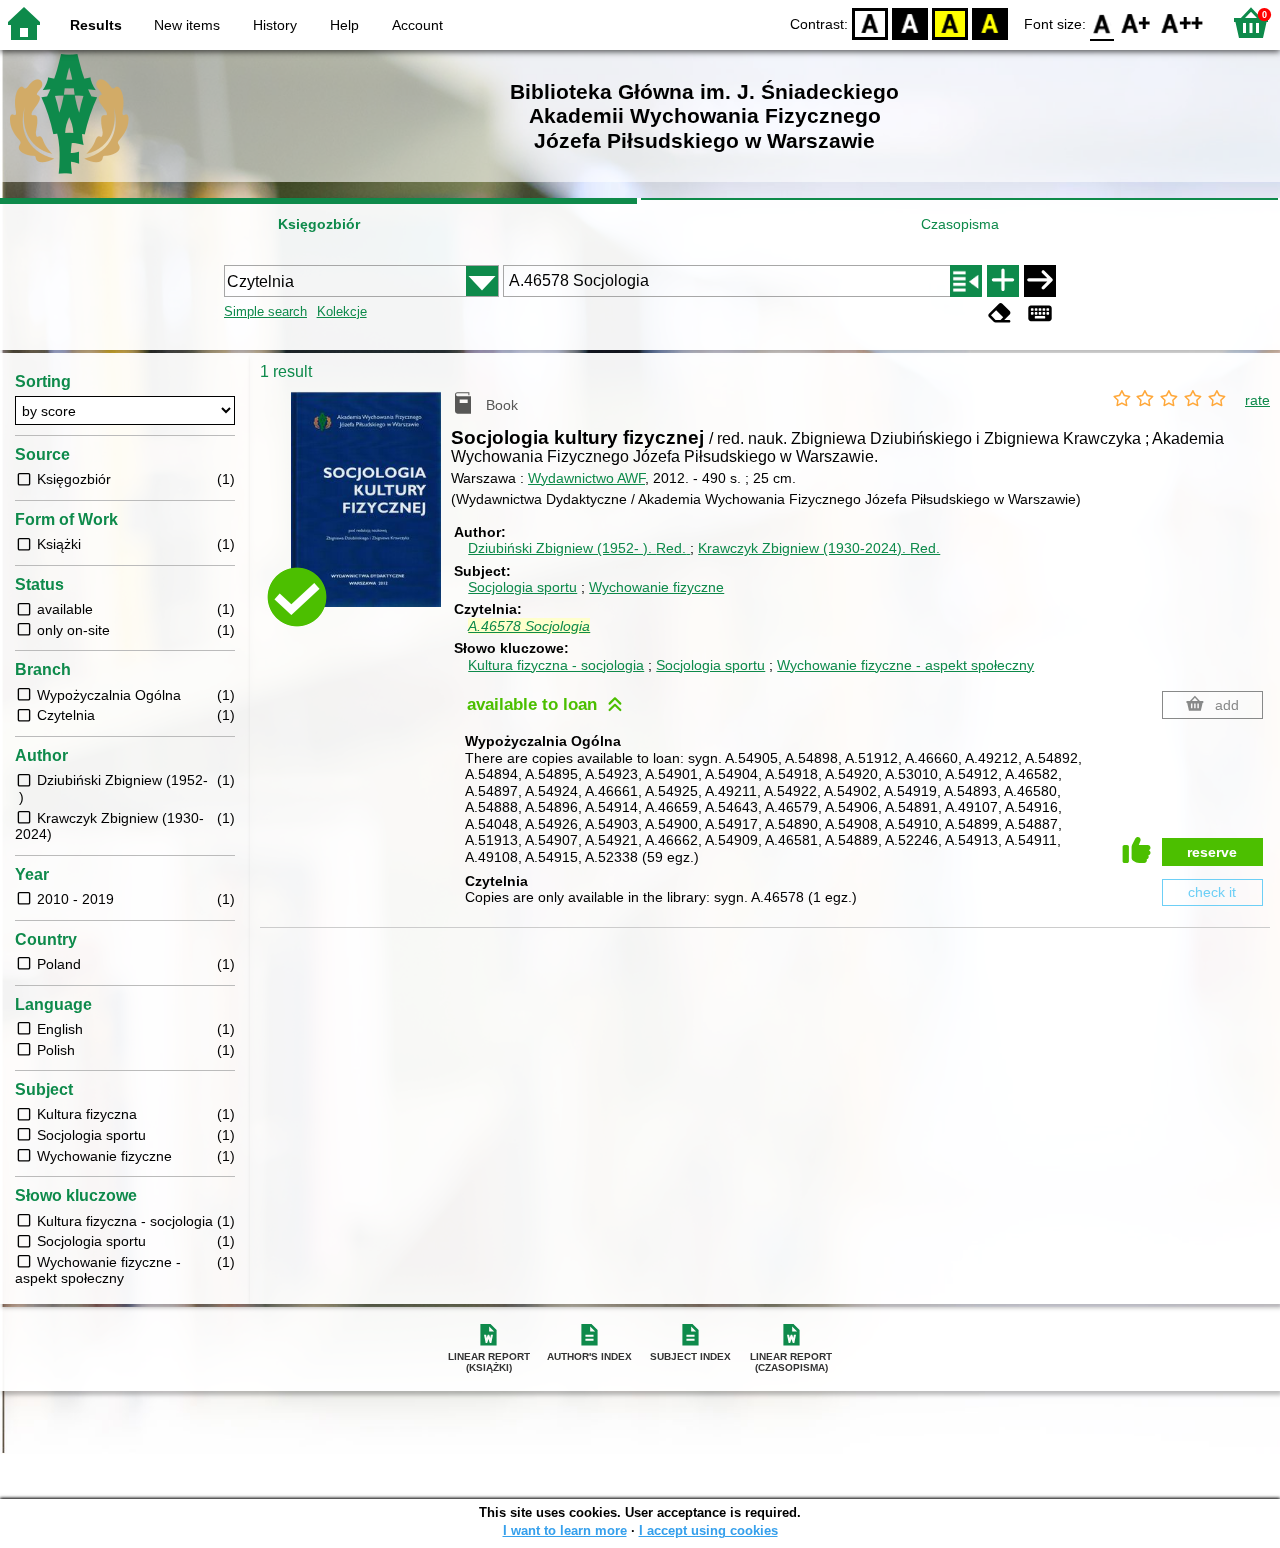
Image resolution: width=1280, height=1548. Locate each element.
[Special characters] (1040, 313)
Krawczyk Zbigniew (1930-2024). (819, 548)
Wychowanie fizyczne (656, 587)
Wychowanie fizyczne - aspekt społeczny (905, 665)
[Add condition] (1003, 281)
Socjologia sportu (522, 587)
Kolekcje (342, 311)
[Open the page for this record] (371, 513)
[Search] (1040, 281)
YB (950, 22)
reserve (1212, 852)
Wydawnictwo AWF (586, 478)
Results (96, 25)
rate (1257, 400)
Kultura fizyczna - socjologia (556, 665)
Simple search (265, 311)
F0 (1102, 22)
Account (417, 25)
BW (910, 22)
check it (1212, 892)
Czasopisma (960, 224)
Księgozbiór (319, 224)
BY (990, 22)
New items (187, 25)
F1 (1136, 22)
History (275, 25)
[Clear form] (1000, 313)
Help (344, 25)
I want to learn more (565, 1530)
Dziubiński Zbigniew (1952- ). (577, 548)
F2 (1182, 22)
